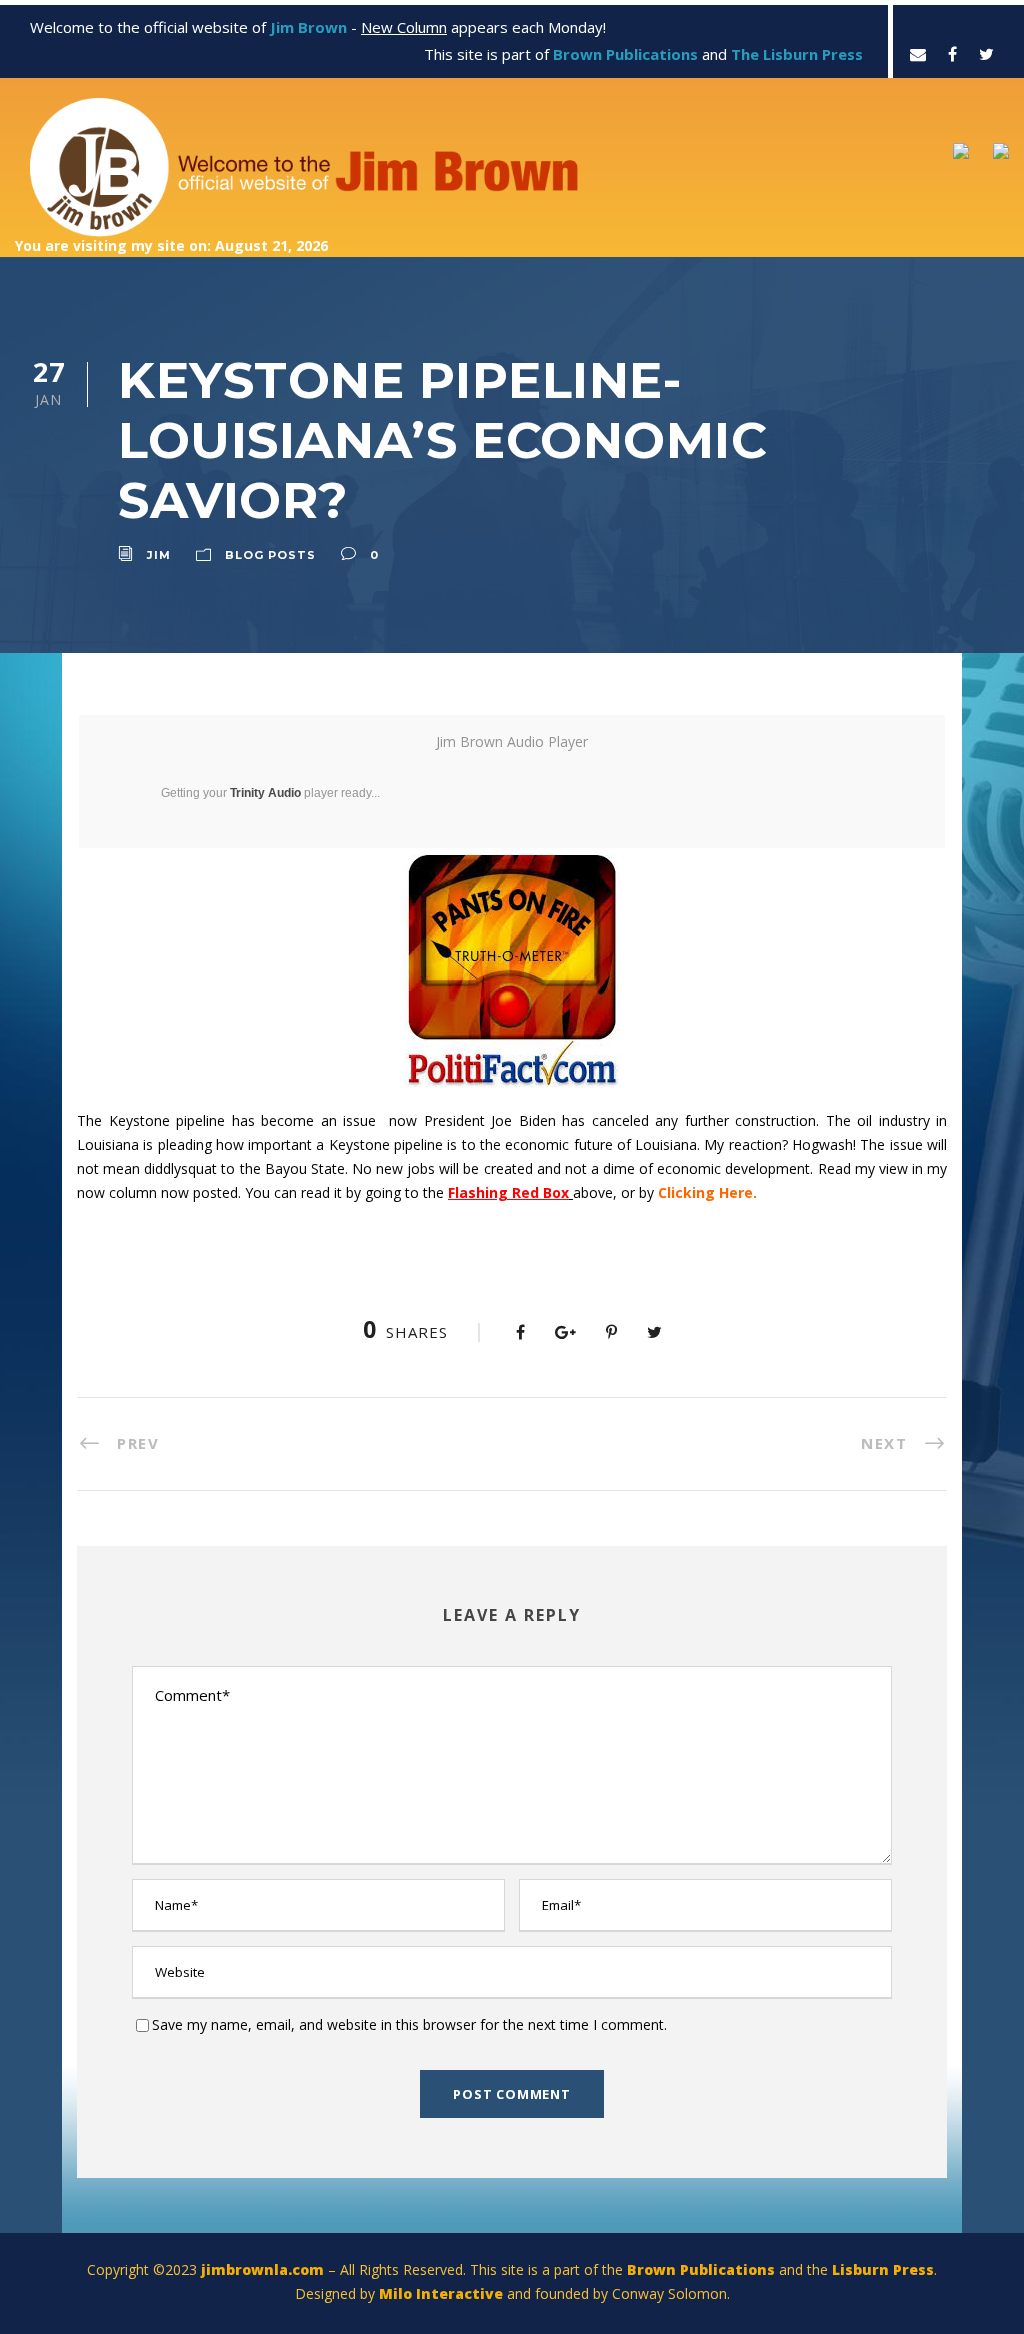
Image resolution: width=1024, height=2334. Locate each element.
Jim (159, 555)
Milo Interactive (443, 2293)
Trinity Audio (265, 793)
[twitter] (986, 54)
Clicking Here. (707, 1192)
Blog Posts (270, 555)
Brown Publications (701, 2269)
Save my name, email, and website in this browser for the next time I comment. (409, 2024)
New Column (404, 27)
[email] (918, 54)
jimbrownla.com (262, 2269)
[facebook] (952, 54)
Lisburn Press (883, 2269)
